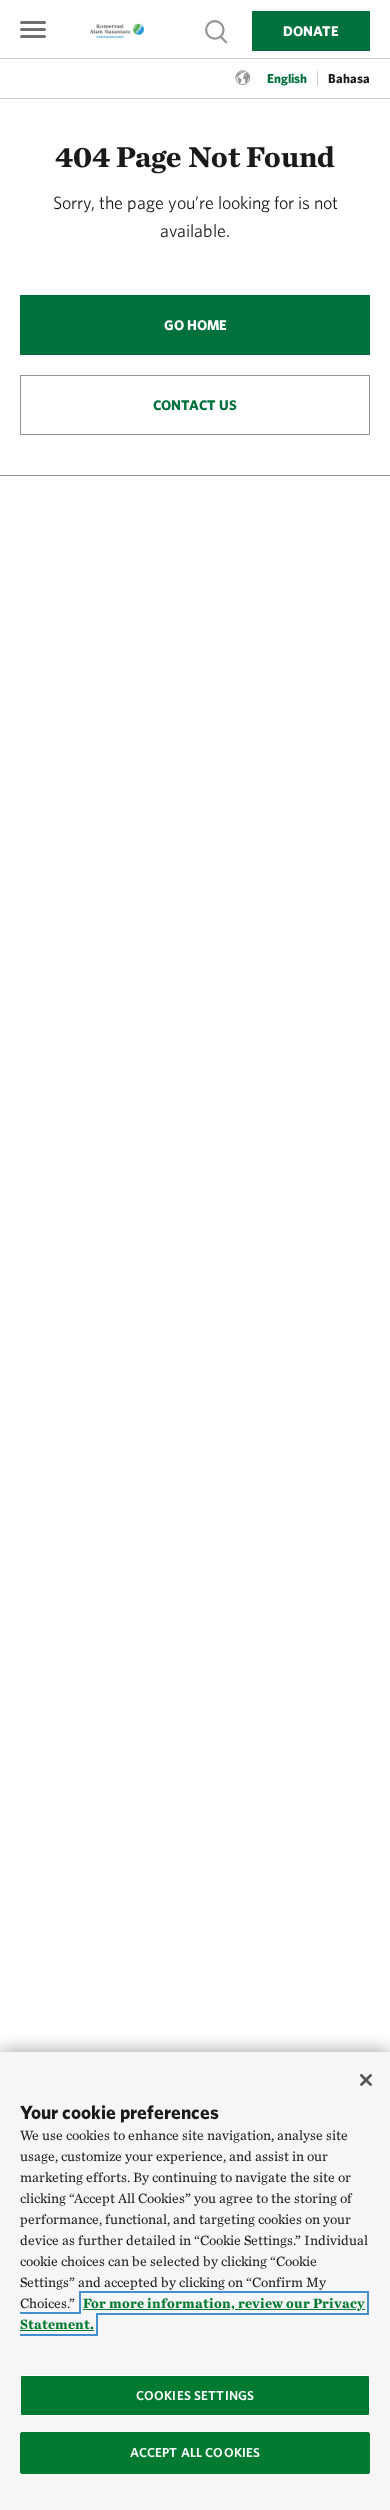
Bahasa (349, 78)
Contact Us (195, 405)
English (287, 78)
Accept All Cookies (195, 2452)
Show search (217, 30)
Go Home (195, 325)
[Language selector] (243, 79)
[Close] (366, 2080)
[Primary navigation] (33, 27)
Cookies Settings (195, 2395)
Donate (311, 31)
